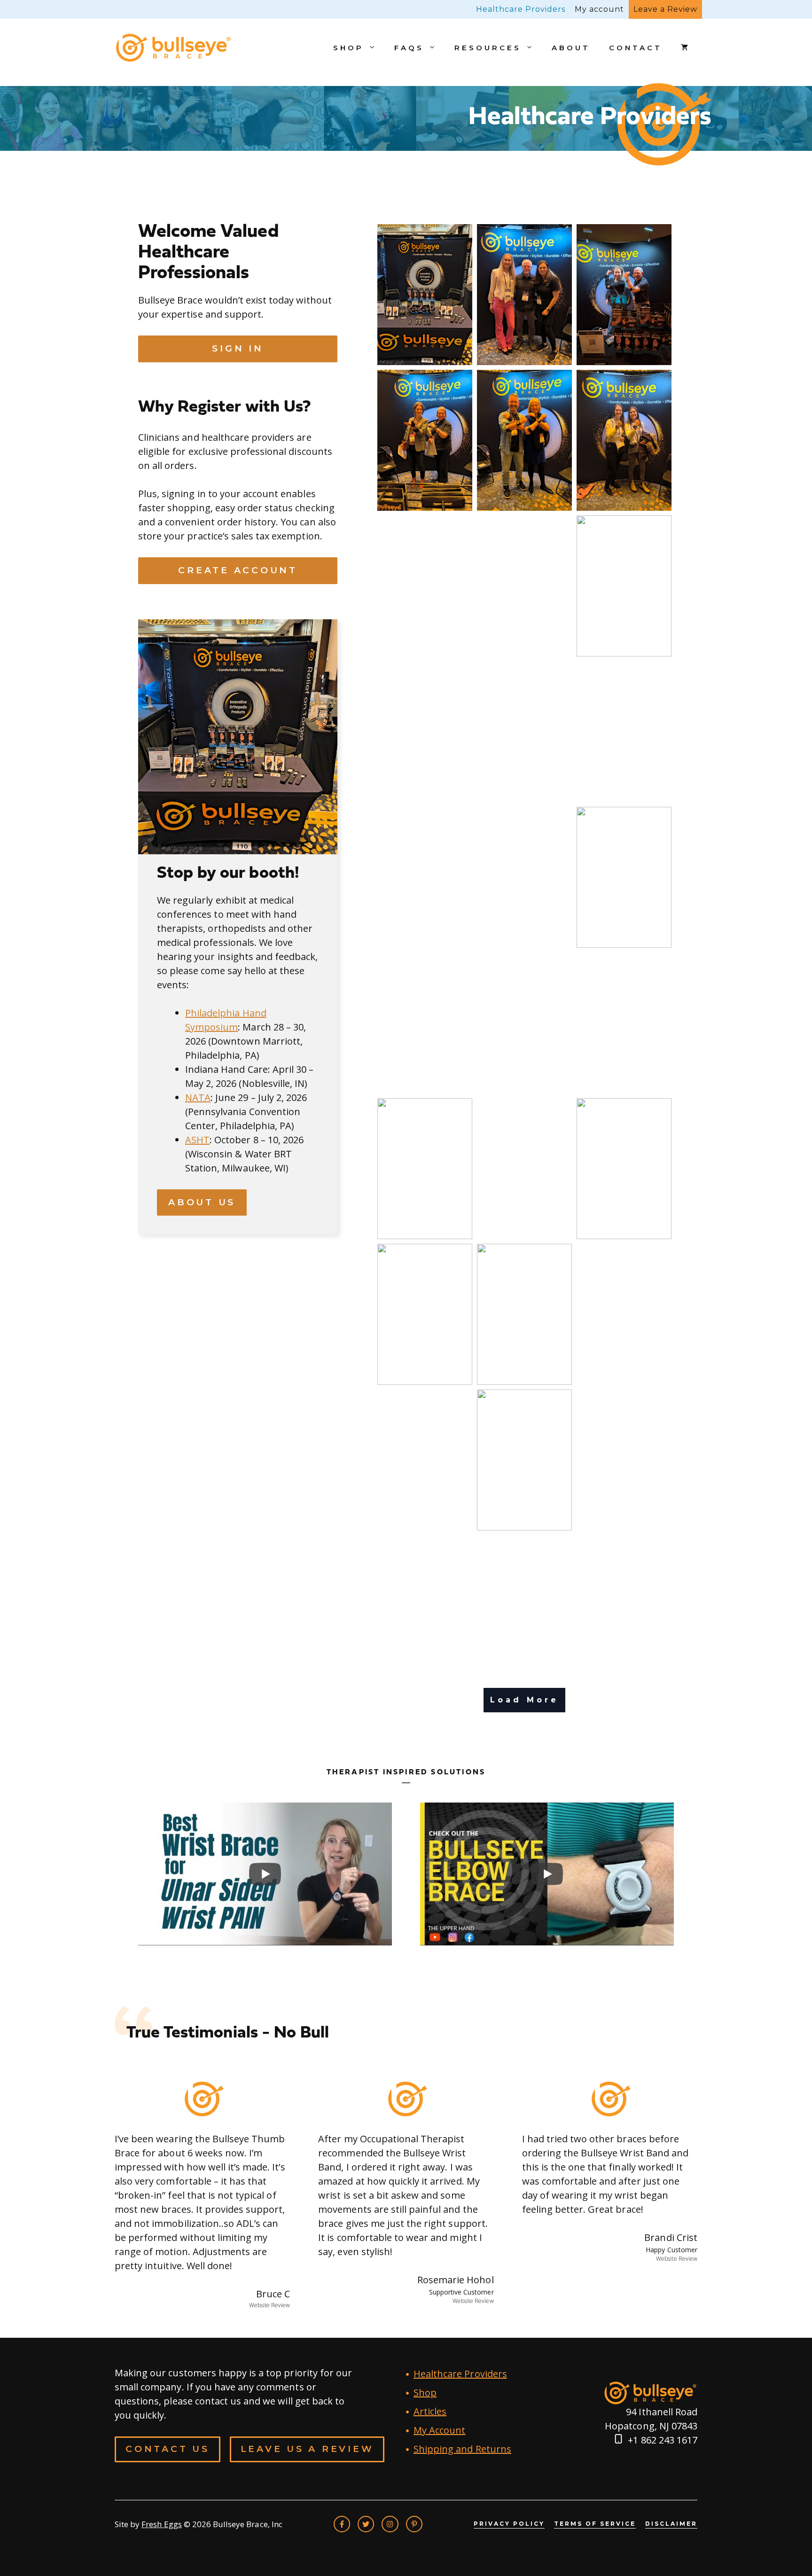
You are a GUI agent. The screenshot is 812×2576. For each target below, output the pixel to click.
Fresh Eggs (161, 2524)
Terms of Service (595, 2524)
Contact (636, 48)
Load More (524, 1700)
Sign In (238, 348)
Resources (488, 48)
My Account (439, 2430)
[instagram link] (390, 2524)
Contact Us (168, 2449)
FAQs (409, 48)
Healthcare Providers (521, 9)
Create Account (238, 570)
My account (599, 9)
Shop (348, 48)
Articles (430, 2411)
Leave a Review (665, 9)
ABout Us (202, 1202)
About (571, 48)
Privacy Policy (509, 2524)
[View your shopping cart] (684, 48)
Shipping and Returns (462, 2449)
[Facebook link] (342, 2524)
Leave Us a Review (307, 2449)
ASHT (197, 1140)
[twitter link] (366, 2524)
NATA (198, 1097)
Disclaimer (671, 2524)
